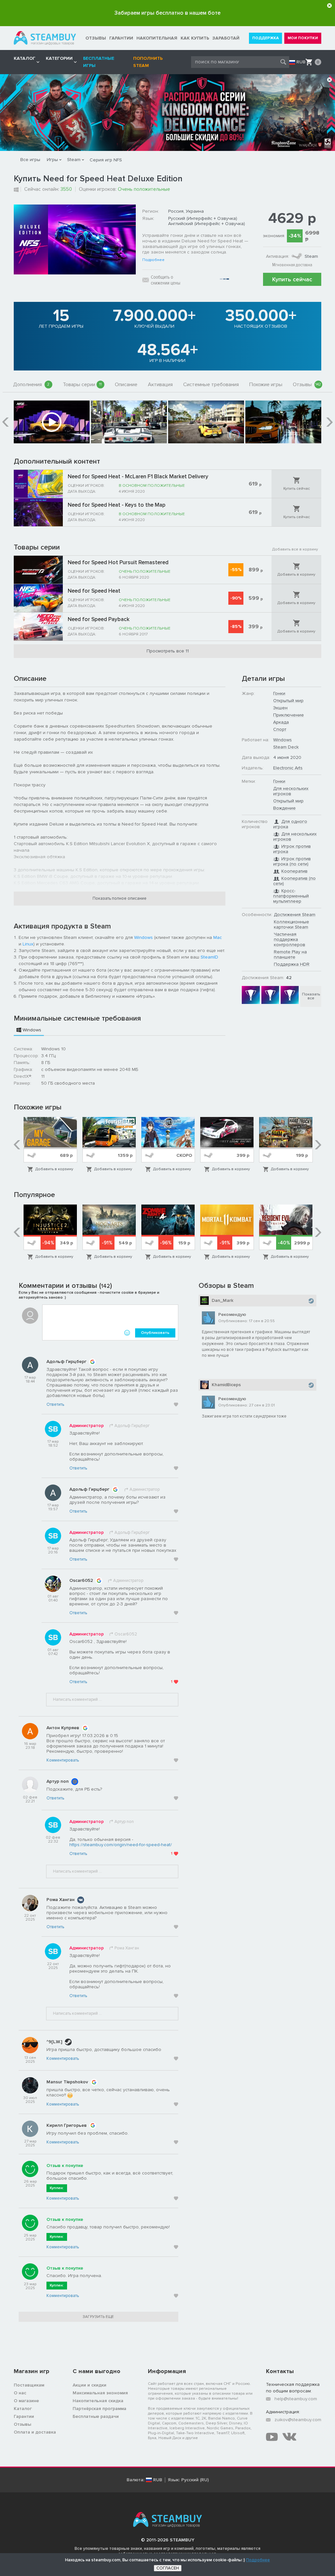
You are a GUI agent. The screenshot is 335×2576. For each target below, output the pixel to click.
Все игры (30, 160)
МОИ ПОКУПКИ (303, 38)
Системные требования (211, 385)
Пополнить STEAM (148, 62)
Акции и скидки (89, 2385)
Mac (218, 937)
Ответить (55, 1404)
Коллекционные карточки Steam (291, 924)
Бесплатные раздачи (96, 2416)
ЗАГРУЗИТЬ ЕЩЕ (98, 2317)
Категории (59, 58)
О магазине (26, 2401)
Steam (74, 160)
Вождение (284, 808)
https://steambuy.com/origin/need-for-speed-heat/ (121, 1845)
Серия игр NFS (106, 160)
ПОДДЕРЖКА (265, 38)
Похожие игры (266, 385)
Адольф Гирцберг (66, 1362)
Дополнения (31, 385)
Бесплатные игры (99, 62)
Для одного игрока (290, 824)
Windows (143, 937)
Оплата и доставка (35, 2432)
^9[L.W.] (54, 2042)
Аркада (281, 722)
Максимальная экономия (100, 2393)
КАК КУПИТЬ (195, 38)
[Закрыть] (329, 6)
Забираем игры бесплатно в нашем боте (167, 13)
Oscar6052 (81, 1580)
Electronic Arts (288, 768)
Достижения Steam (295, 915)
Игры (52, 160)
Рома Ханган (61, 1900)
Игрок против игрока (292, 849)
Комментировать (63, 1760)
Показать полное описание (120, 898)
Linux (28, 944)
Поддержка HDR (292, 964)
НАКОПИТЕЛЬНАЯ (157, 38)
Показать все (311, 996)
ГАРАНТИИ (121, 38)
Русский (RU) (195, 2480)
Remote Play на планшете (290, 954)
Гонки (279, 693)
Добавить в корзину (296, 574)
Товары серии (82, 385)
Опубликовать (155, 1333)
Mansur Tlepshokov (67, 2082)
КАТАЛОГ (25, 58)
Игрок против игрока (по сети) (292, 861)
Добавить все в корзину (295, 549)
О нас (20, 2393)
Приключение (289, 715)
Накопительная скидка (98, 2401)
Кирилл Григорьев (67, 2125)
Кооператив (294, 871)
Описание (126, 385)
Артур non (58, 1781)
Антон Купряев (63, 1728)
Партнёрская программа (99, 2409)
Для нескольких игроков (291, 791)
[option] (52, 422)
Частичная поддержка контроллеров (290, 939)
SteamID (209, 957)
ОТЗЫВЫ (96, 38)
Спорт (280, 729)
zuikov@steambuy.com (298, 2420)
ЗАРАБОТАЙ (226, 38)
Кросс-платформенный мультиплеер (291, 896)
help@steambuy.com (296, 2399)
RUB (301, 62)
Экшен (280, 708)
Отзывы (307, 385)
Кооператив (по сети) (294, 881)
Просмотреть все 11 (168, 651)
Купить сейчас (292, 279)
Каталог (23, 2409)
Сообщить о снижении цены (166, 280)
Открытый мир (288, 701)
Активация (160, 385)
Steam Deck (286, 747)
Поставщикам (29, 2385)
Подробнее (153, 260)
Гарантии (24, 2416)
